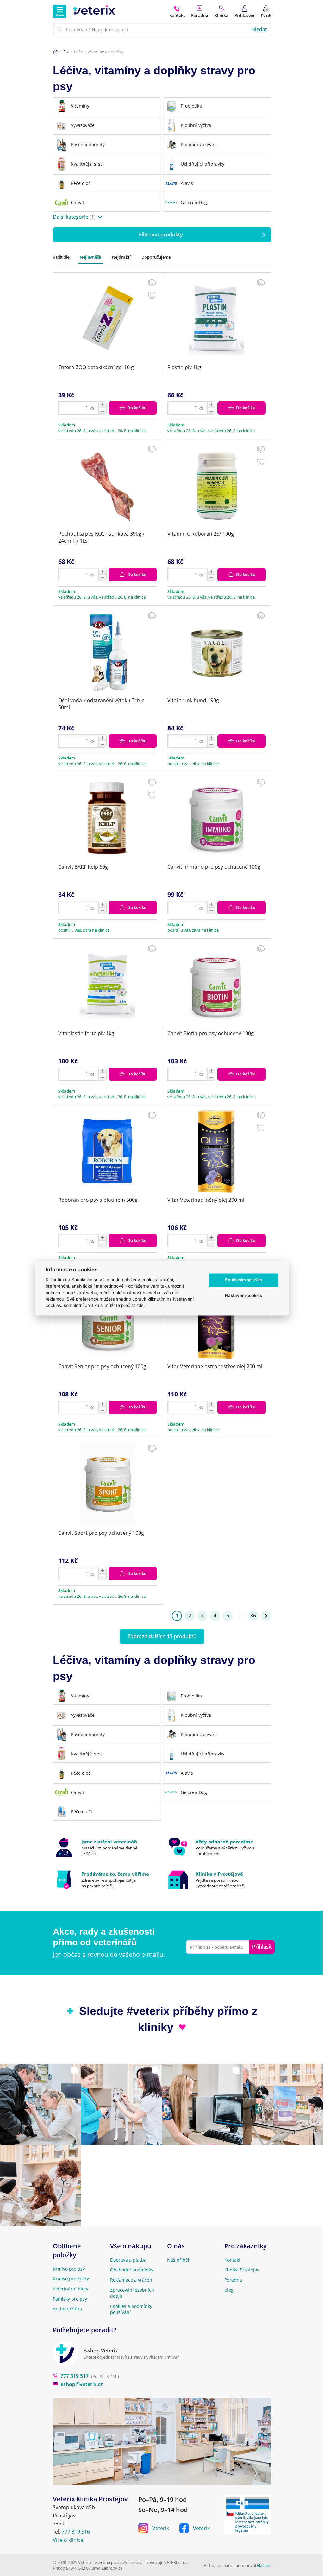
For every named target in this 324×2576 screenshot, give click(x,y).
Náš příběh (179, 2260)
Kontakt (232, 2260)
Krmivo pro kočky (71, 2279)
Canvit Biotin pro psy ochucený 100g (211, 1033)
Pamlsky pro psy (70, 2299)
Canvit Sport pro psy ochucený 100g (101, 1533)
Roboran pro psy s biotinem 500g (98, 1200)
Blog (229, 2290)
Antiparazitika (68, 2309)
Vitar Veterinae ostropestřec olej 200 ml (215, 1366)
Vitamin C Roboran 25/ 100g (201, 534)
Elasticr (264, 2565)
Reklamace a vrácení (132, 2280)
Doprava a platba (128, 2260)
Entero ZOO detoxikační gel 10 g (96, 367)
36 (253, 1616)
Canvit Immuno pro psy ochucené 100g (214, 867)
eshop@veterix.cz (82, 2384)
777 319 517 (75, 2376)
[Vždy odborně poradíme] (219, 1848)
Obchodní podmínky (132, 2270)
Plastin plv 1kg (184, 367)
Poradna (233, 2280)
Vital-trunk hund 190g (193, 700)
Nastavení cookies (243, 1296)
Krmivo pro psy (69, 2269)
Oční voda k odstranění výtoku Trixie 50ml (101, 704)
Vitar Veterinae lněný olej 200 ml (206, 1200)
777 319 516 (76, 2532)
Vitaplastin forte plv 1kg (86, 1033)
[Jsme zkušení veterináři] (105, 1848)
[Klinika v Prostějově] (219, 1880)
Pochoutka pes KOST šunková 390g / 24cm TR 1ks (101, 537)
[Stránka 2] (266, 1616)
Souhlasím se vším (243, 1280)
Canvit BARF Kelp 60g (83, 867)
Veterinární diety (71, 2289)
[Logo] (94, 11)
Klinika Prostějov (242, 2270)
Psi (66, 52)
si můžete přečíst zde (122, 1306)
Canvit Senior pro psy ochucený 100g (102, 1366)
